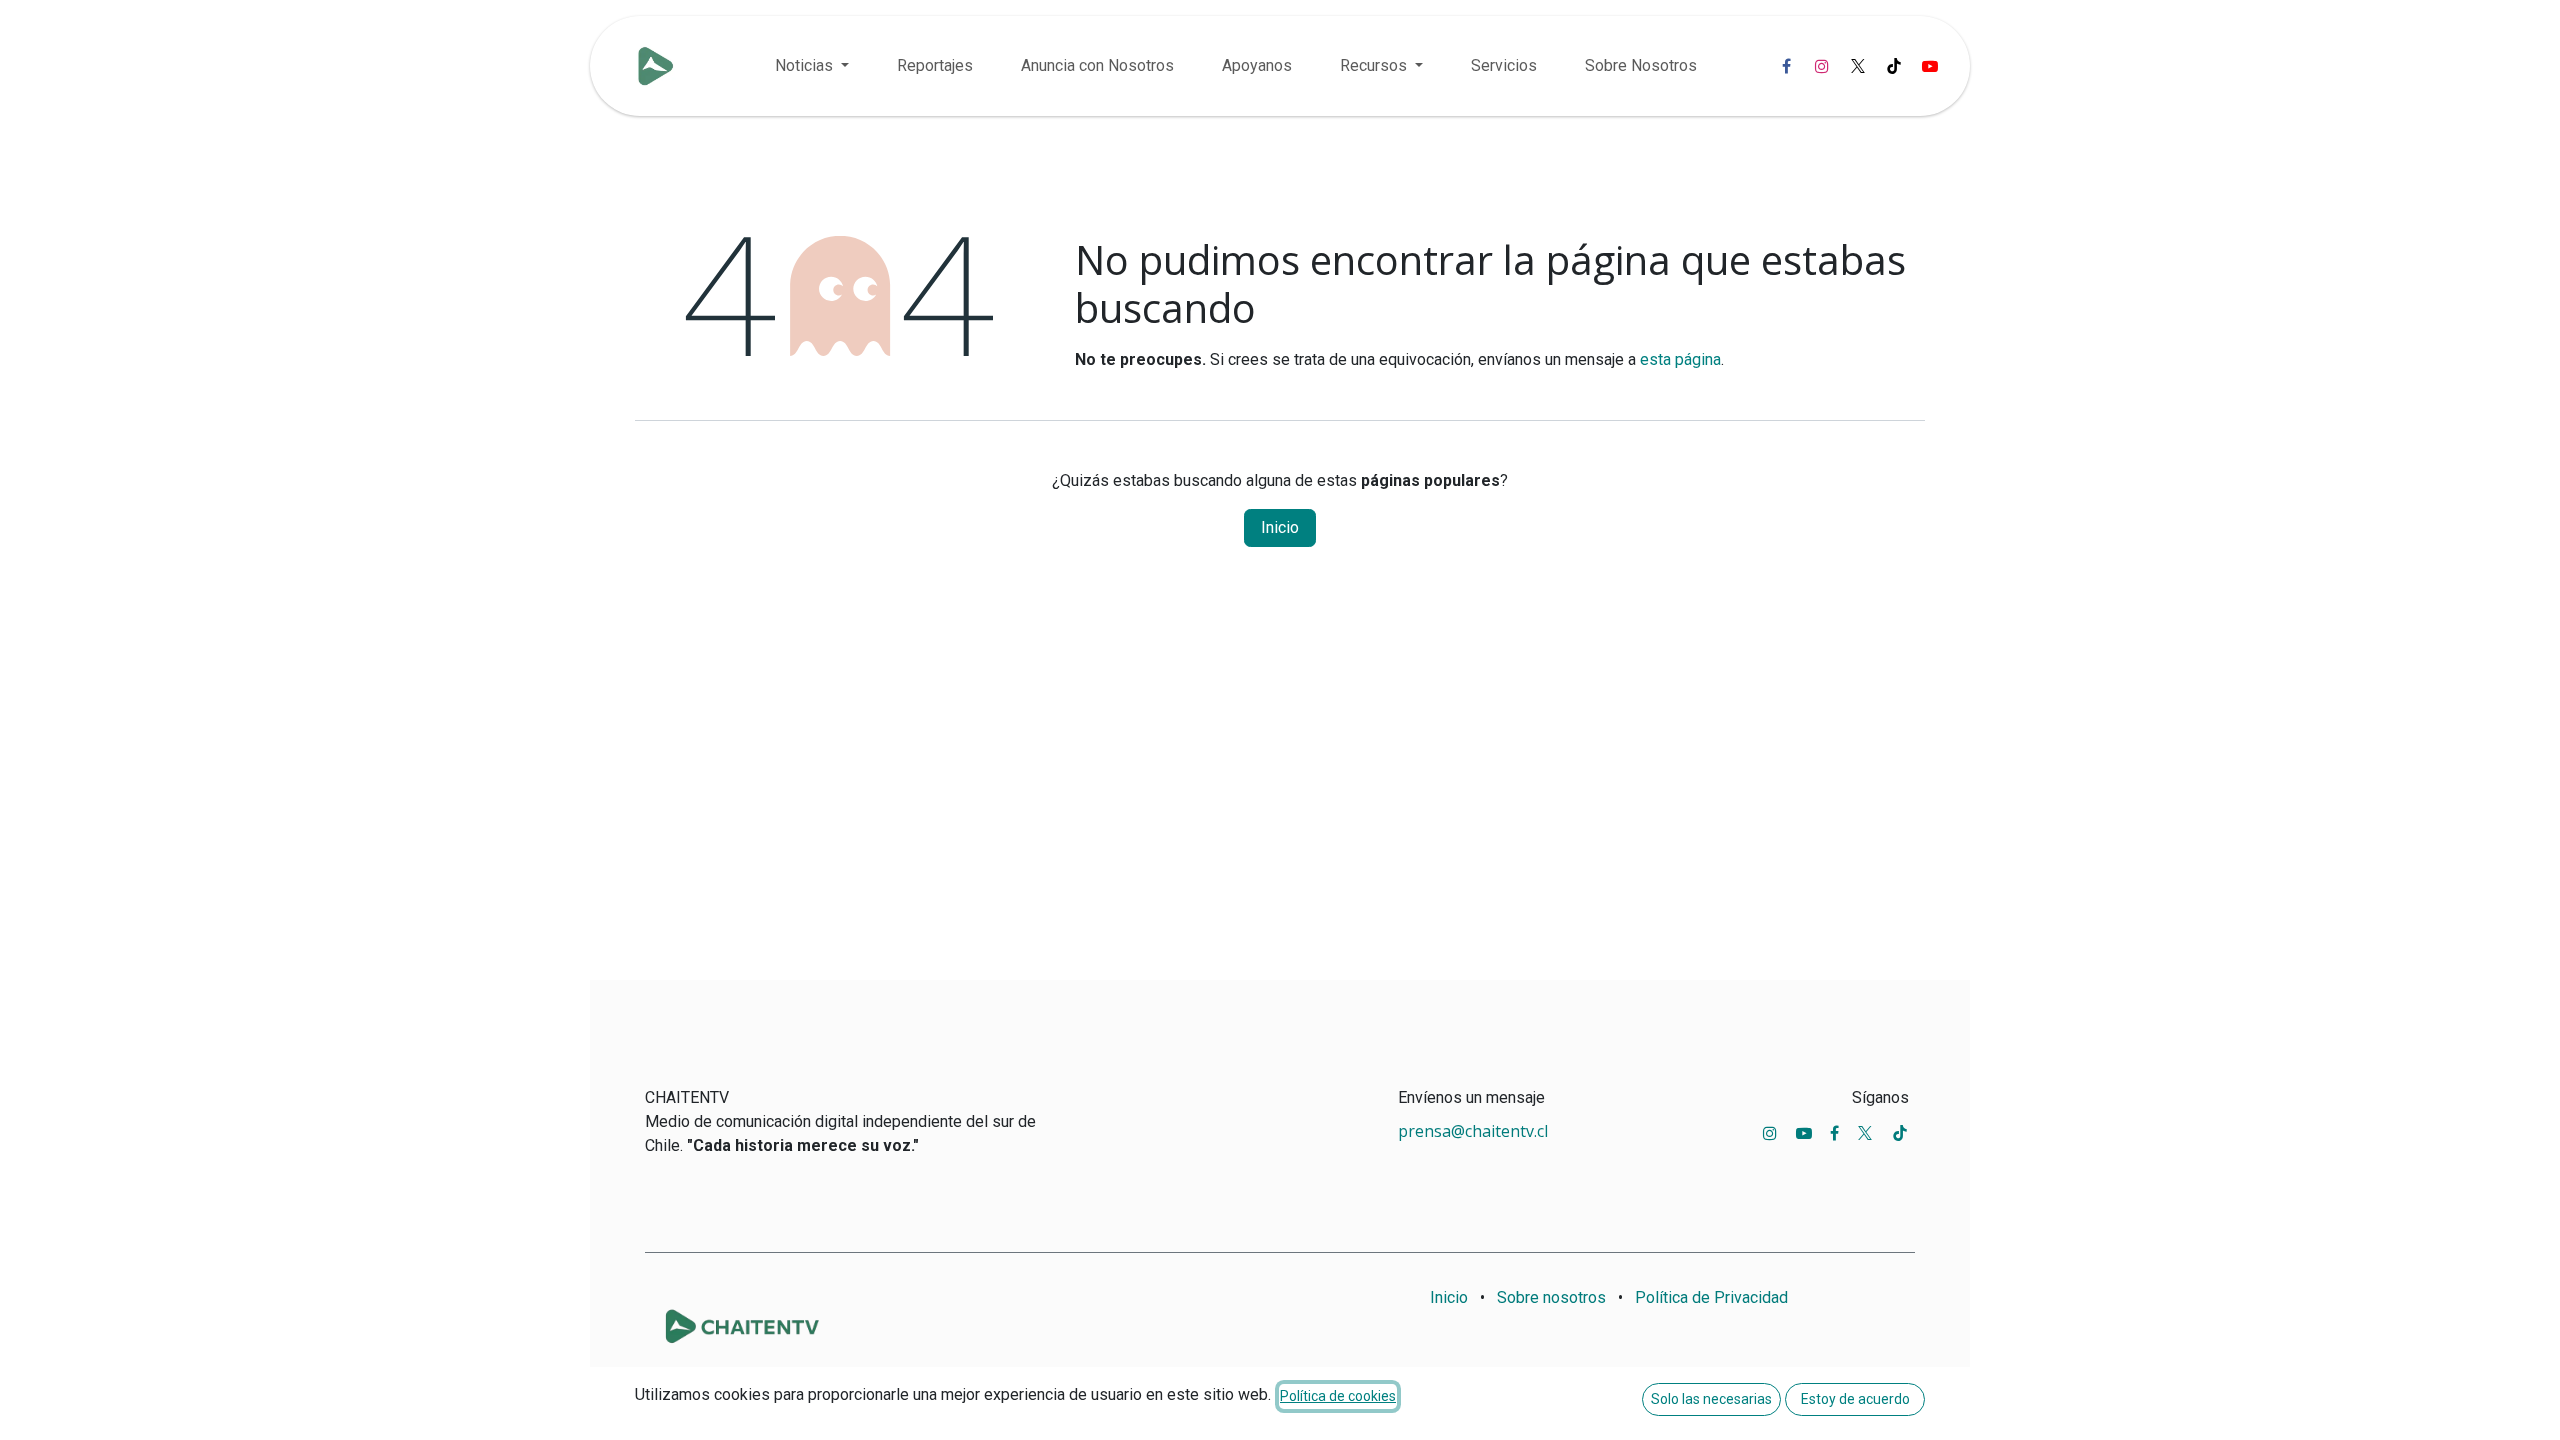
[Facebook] (1786, 66)
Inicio (1280, 527)
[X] (1858, 66)
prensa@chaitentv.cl (1473, 1131)
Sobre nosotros (1551, 1297)
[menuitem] (812, 66)
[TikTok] (1894, 66)
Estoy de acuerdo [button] (1855, 1399)
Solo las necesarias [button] (1711, 1399)
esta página (1680, 359)
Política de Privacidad (1711, 1297)
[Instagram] (1822, 66)
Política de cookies (1338, 1396)
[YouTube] (1930, 66)
